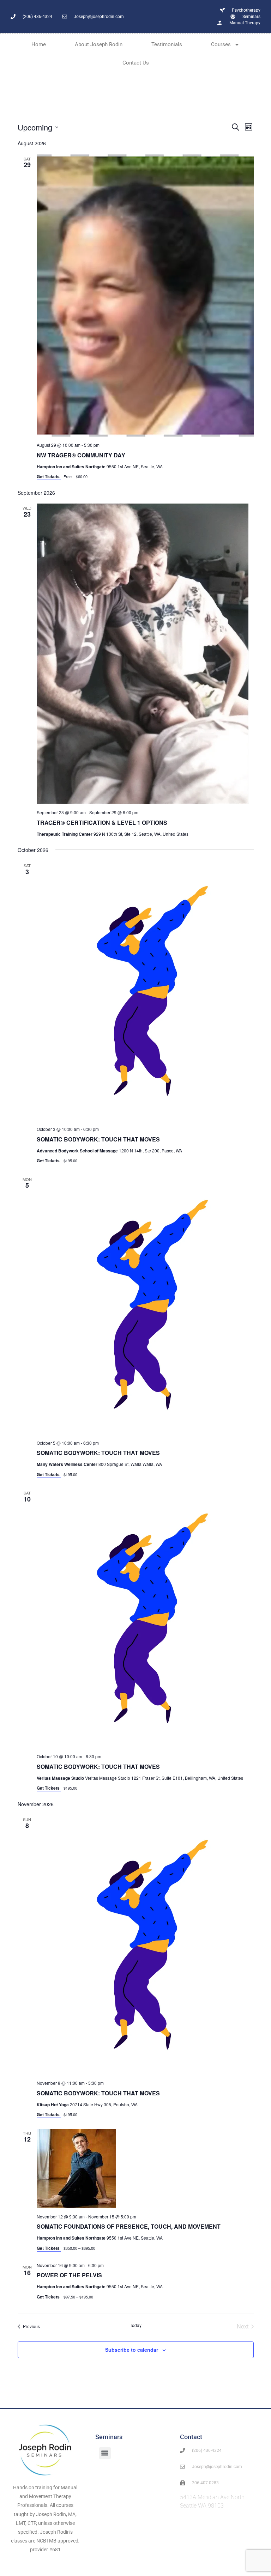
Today (136, 2325)
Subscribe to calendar (132, 2350)
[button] (105, 2453)
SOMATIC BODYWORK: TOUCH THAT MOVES (98, 1139)
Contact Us (136, 63)
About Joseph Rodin (99, 44)
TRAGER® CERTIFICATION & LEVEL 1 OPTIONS (102, 823)
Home (39, 44)
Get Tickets (49, 476)
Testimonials (167, 44)
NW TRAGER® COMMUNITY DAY (81, 455)
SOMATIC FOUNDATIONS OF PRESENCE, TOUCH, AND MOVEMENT (129, 2226)
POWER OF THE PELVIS (69, 2275)
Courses (221, 44)
